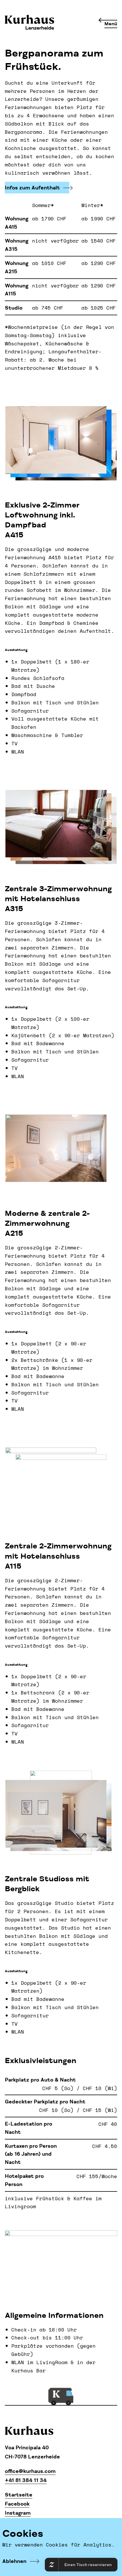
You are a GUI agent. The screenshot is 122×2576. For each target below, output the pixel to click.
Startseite (19, 2495)
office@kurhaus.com (30, 2471)
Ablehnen (14, 2561)
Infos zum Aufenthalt (32, 188)
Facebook (17, 2504)
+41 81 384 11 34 (26, 2480)
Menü (111, 24)
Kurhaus (30, 23)
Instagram (18, 2513)
